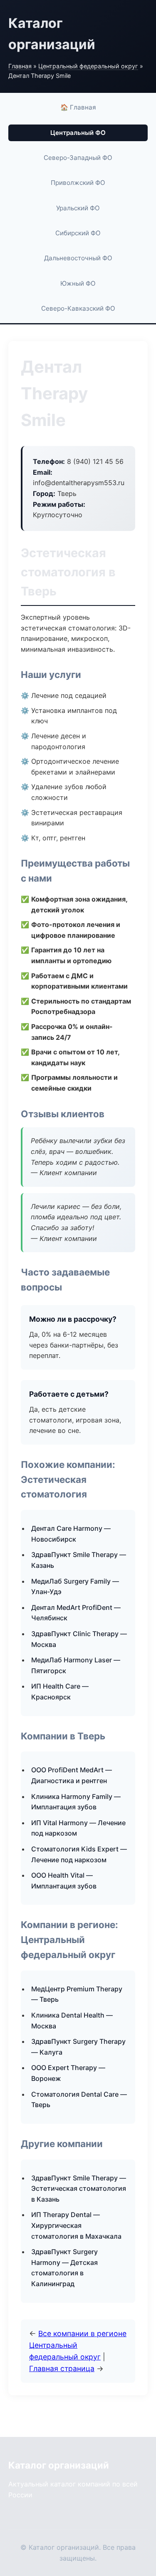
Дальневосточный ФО (78, 258)
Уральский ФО (78, 208)
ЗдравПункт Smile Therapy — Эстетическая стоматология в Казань (79, 2189)
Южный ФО (78, 283)
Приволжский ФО (78, 183)
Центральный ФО (78, 133)
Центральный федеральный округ (88, 66)
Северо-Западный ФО (78, 158)
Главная (20, 66)
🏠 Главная (78, 107)
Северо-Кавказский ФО (78, 308)
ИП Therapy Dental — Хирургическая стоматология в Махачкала (76, 2225)
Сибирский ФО (78, 233)
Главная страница (62, 2368)
